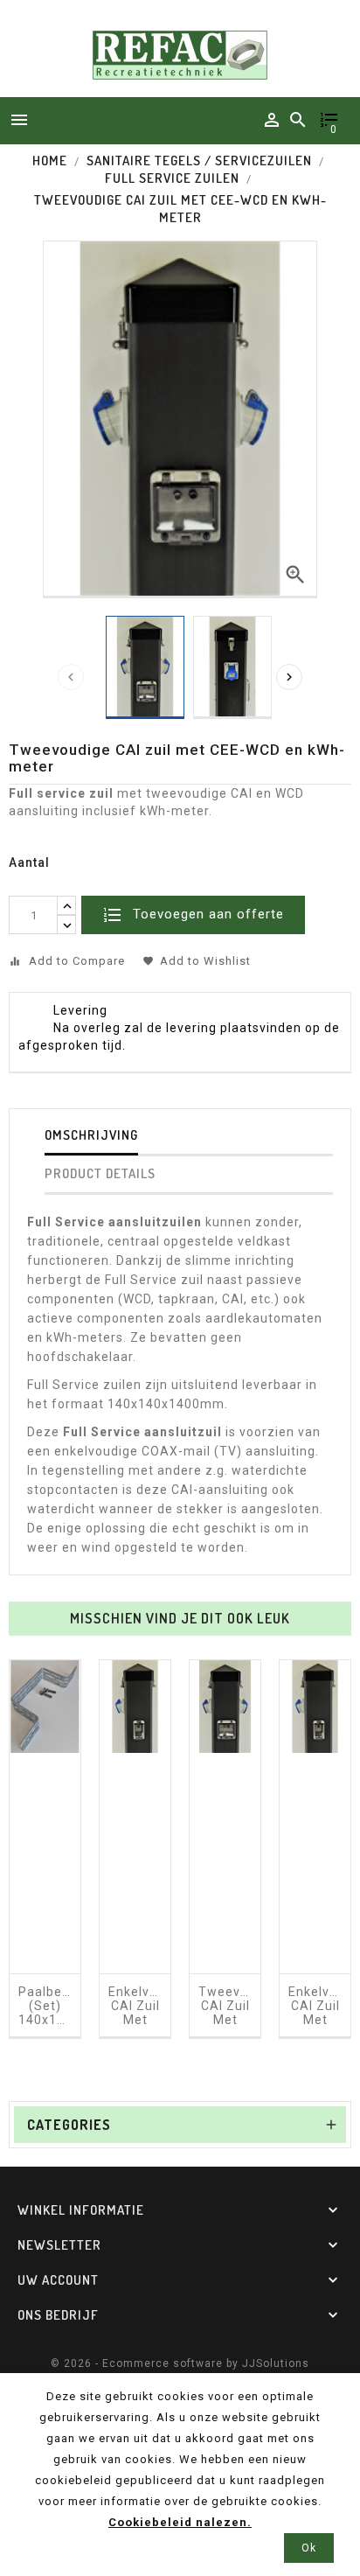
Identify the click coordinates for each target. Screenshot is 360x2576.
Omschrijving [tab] (91, 1135)
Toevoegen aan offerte (206, 914)
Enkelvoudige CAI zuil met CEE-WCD (135, 2020)
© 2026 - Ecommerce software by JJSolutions (180, 2363)
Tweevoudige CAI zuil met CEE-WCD (225, 2020)
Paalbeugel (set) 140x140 (45, 2006)
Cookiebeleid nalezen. (180, 2522)
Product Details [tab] (100, 1173)
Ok (309, 2548)
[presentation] (71, 677)
